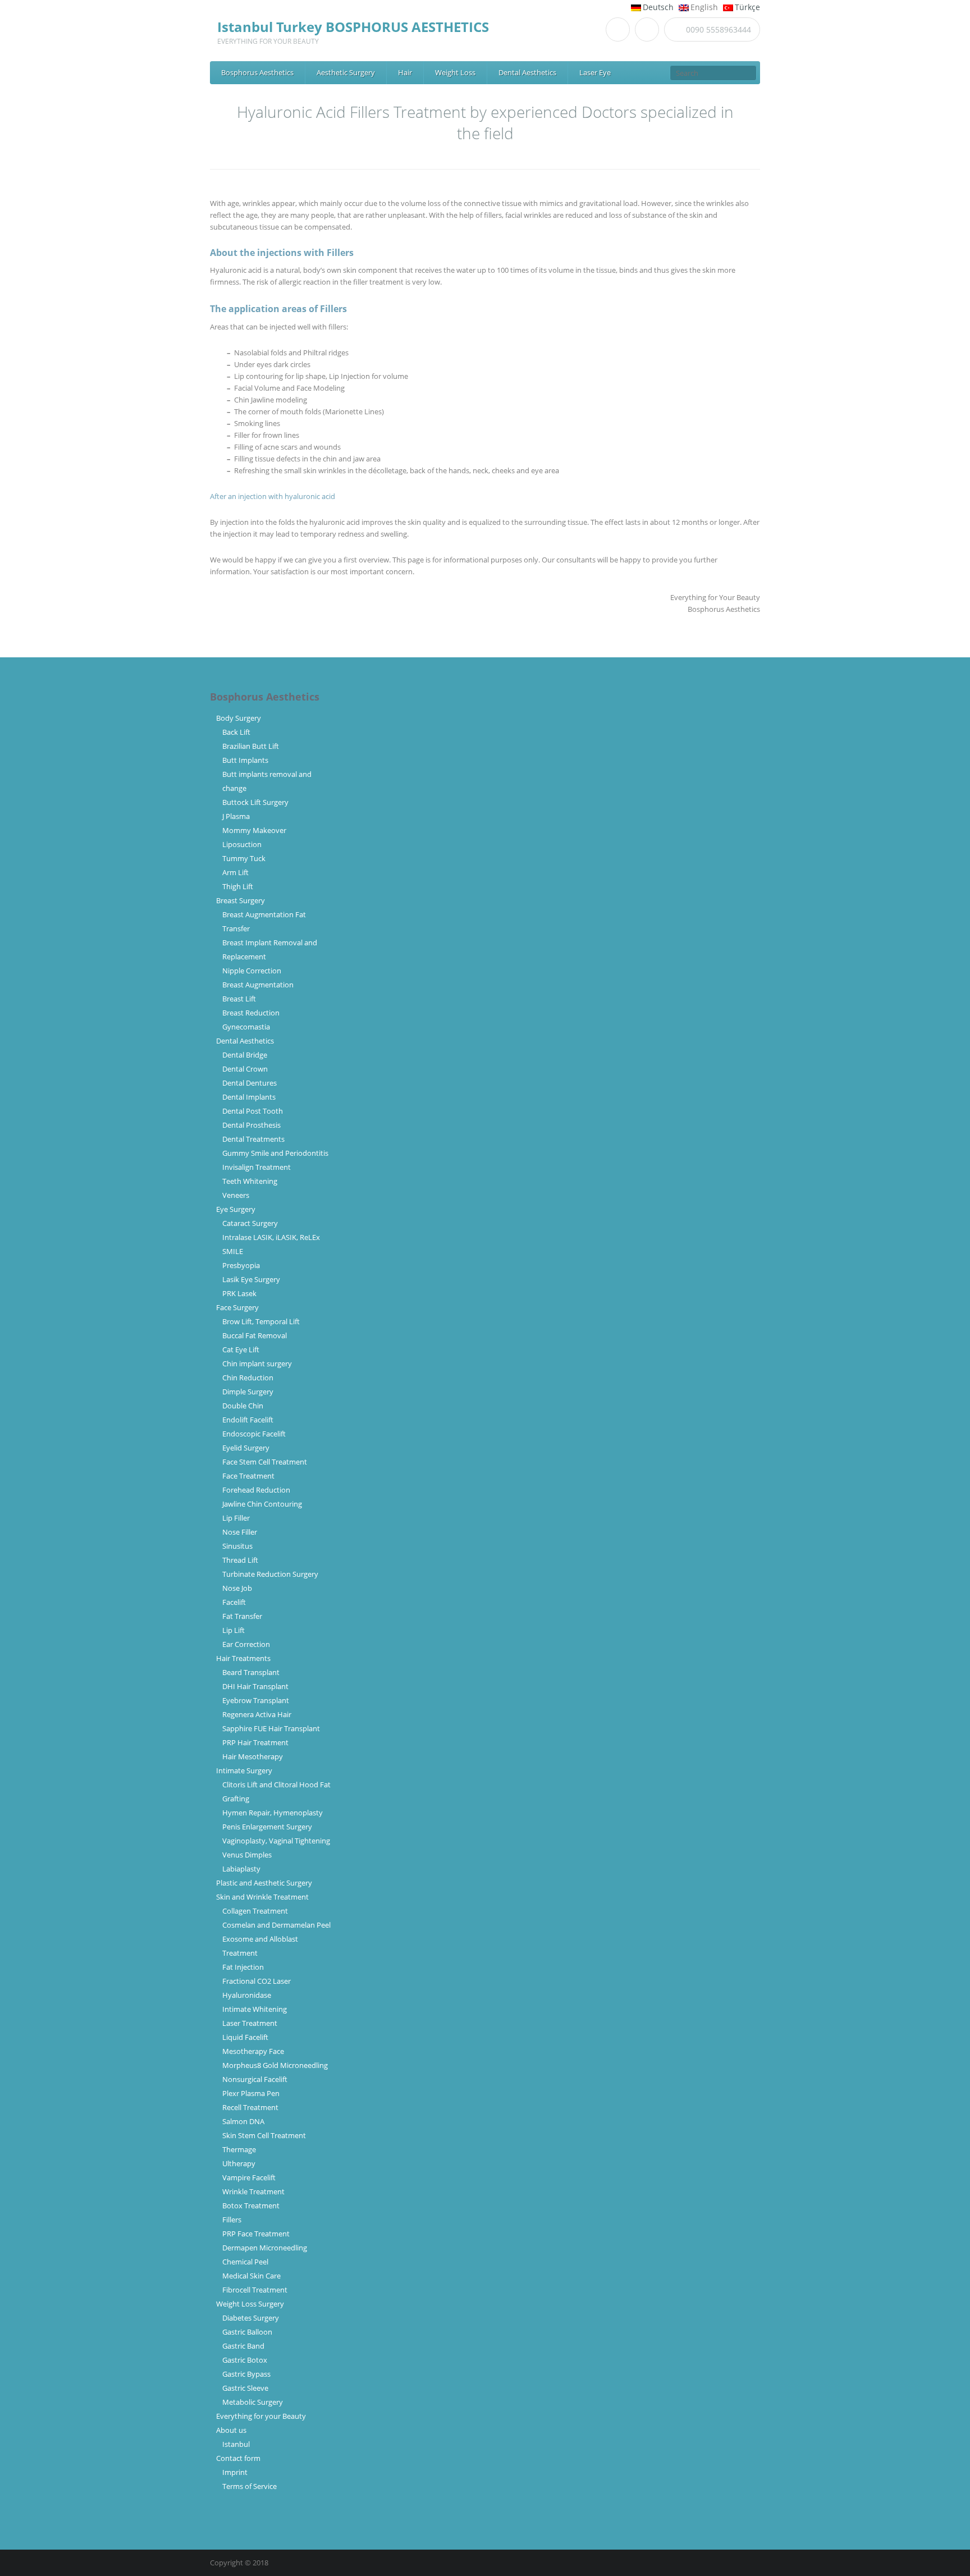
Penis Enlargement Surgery (267, 1827)
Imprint (235, 2472)
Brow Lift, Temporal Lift (261, 1321)
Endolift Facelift (248, 1420)
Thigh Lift (238, 886)
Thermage (239, 2149)
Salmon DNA (243, 2121)
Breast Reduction (251, 1013)
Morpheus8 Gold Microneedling (275, 2065)
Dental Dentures (250, 1083)
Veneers (236, 1195)
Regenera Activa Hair (257, 1714)
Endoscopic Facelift (254, 1434)
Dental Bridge (245, 1055)
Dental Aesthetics (527, 72)
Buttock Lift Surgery (255, 802)
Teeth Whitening (250, 1181)
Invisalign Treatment (257, 1167)
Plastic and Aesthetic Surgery (264, 1883)
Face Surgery (237, 1307)
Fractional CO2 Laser (257, 1981)
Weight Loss (455, 72)
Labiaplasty (241, 1869)
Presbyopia (241, 1265)
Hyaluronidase (247, 1995)
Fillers (232, 2220)
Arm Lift (235, 872)
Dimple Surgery (248, 1392)
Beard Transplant (253, 1672)
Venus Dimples (247, 1855)
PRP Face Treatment (256, 2234)
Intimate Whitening (255, 2009)
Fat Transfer (242, 1616)
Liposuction (242, 844)
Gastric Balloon (247, 2332)
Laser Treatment (250, 2023)
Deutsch (658, 7)
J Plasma (236, 816)
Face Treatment (248, 1476)
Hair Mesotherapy (253, 1756)
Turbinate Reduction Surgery (270, 1574)
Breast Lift (239, 999)
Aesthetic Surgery (346, 72)
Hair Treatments (243, 1658)
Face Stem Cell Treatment (265, 1462)
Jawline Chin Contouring (262, 1504)
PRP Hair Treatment (255, 1742)
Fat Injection (243, 1967)
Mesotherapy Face (253, 2051)
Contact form (238, 2458)
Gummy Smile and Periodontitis (275, 1153)
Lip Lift (234, 1630)
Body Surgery (239, 718)
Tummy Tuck (244, 858)
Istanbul (236, 2444)
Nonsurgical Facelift (255, 2079)
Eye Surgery (236, 1209)
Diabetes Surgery (251, 2318)
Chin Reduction (248, 1378)
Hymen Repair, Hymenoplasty (273, 1813)
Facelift (234, 1602)
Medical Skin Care (251, 2276)
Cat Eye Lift (241, 1349)
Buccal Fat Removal (255, 1335)
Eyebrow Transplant (257, 1700)
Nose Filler (240, 1532)
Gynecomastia (246, 1027)
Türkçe (747, 7)
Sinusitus (237, 1546)
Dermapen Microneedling (265, 2248)
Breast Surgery (241, 900)
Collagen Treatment (255, 1911)
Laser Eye (595, 72)
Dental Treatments (253, 1139)
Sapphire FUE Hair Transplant (271, 1728)
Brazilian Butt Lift (251, 746)
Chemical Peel (245, 2262)
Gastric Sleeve (245, 2388)
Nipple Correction (252, 971)
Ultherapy (239, 2163)
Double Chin (243, 1406)
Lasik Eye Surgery (251, 1279)
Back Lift (236, 732)
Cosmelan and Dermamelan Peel (276, 1925)
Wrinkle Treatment (253, 2191)
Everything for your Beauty (261, 2416)
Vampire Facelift (249, 2177)
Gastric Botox (245, 2360)
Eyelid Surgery (246, 1448)
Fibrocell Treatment (255, 2290)
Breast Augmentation (258, 985)
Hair (405, 72)
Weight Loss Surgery (250, 2304)
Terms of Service (250, 2486)
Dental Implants (249, 1097)
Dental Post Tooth (253, 1111)
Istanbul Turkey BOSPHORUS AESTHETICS (353, 27)
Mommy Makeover (254, 830)
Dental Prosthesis (251, 1125)
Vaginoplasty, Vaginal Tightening (276, 1841)
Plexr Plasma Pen (251, 2093)
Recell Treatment (250, 2107)
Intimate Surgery (244, 1770)
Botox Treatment (251, 2206)
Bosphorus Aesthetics (257, 72)
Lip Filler (236, 1518)
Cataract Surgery (250, 1223)
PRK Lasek (239, 1293)
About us (231, 2430)
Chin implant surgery (257, 1364)
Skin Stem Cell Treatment (264, 2135)
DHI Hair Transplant (257, 1686)
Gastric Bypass (246, 2374)
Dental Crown (245, 1069)
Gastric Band (243, 2346)
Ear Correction (246, 1644)
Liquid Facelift (245, 2037)
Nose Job (237, 1588)
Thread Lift (240, 1560)
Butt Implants (245, 760)
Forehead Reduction (256, 1490)
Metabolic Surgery (253, 2402)
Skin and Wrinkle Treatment (262, 1897)
